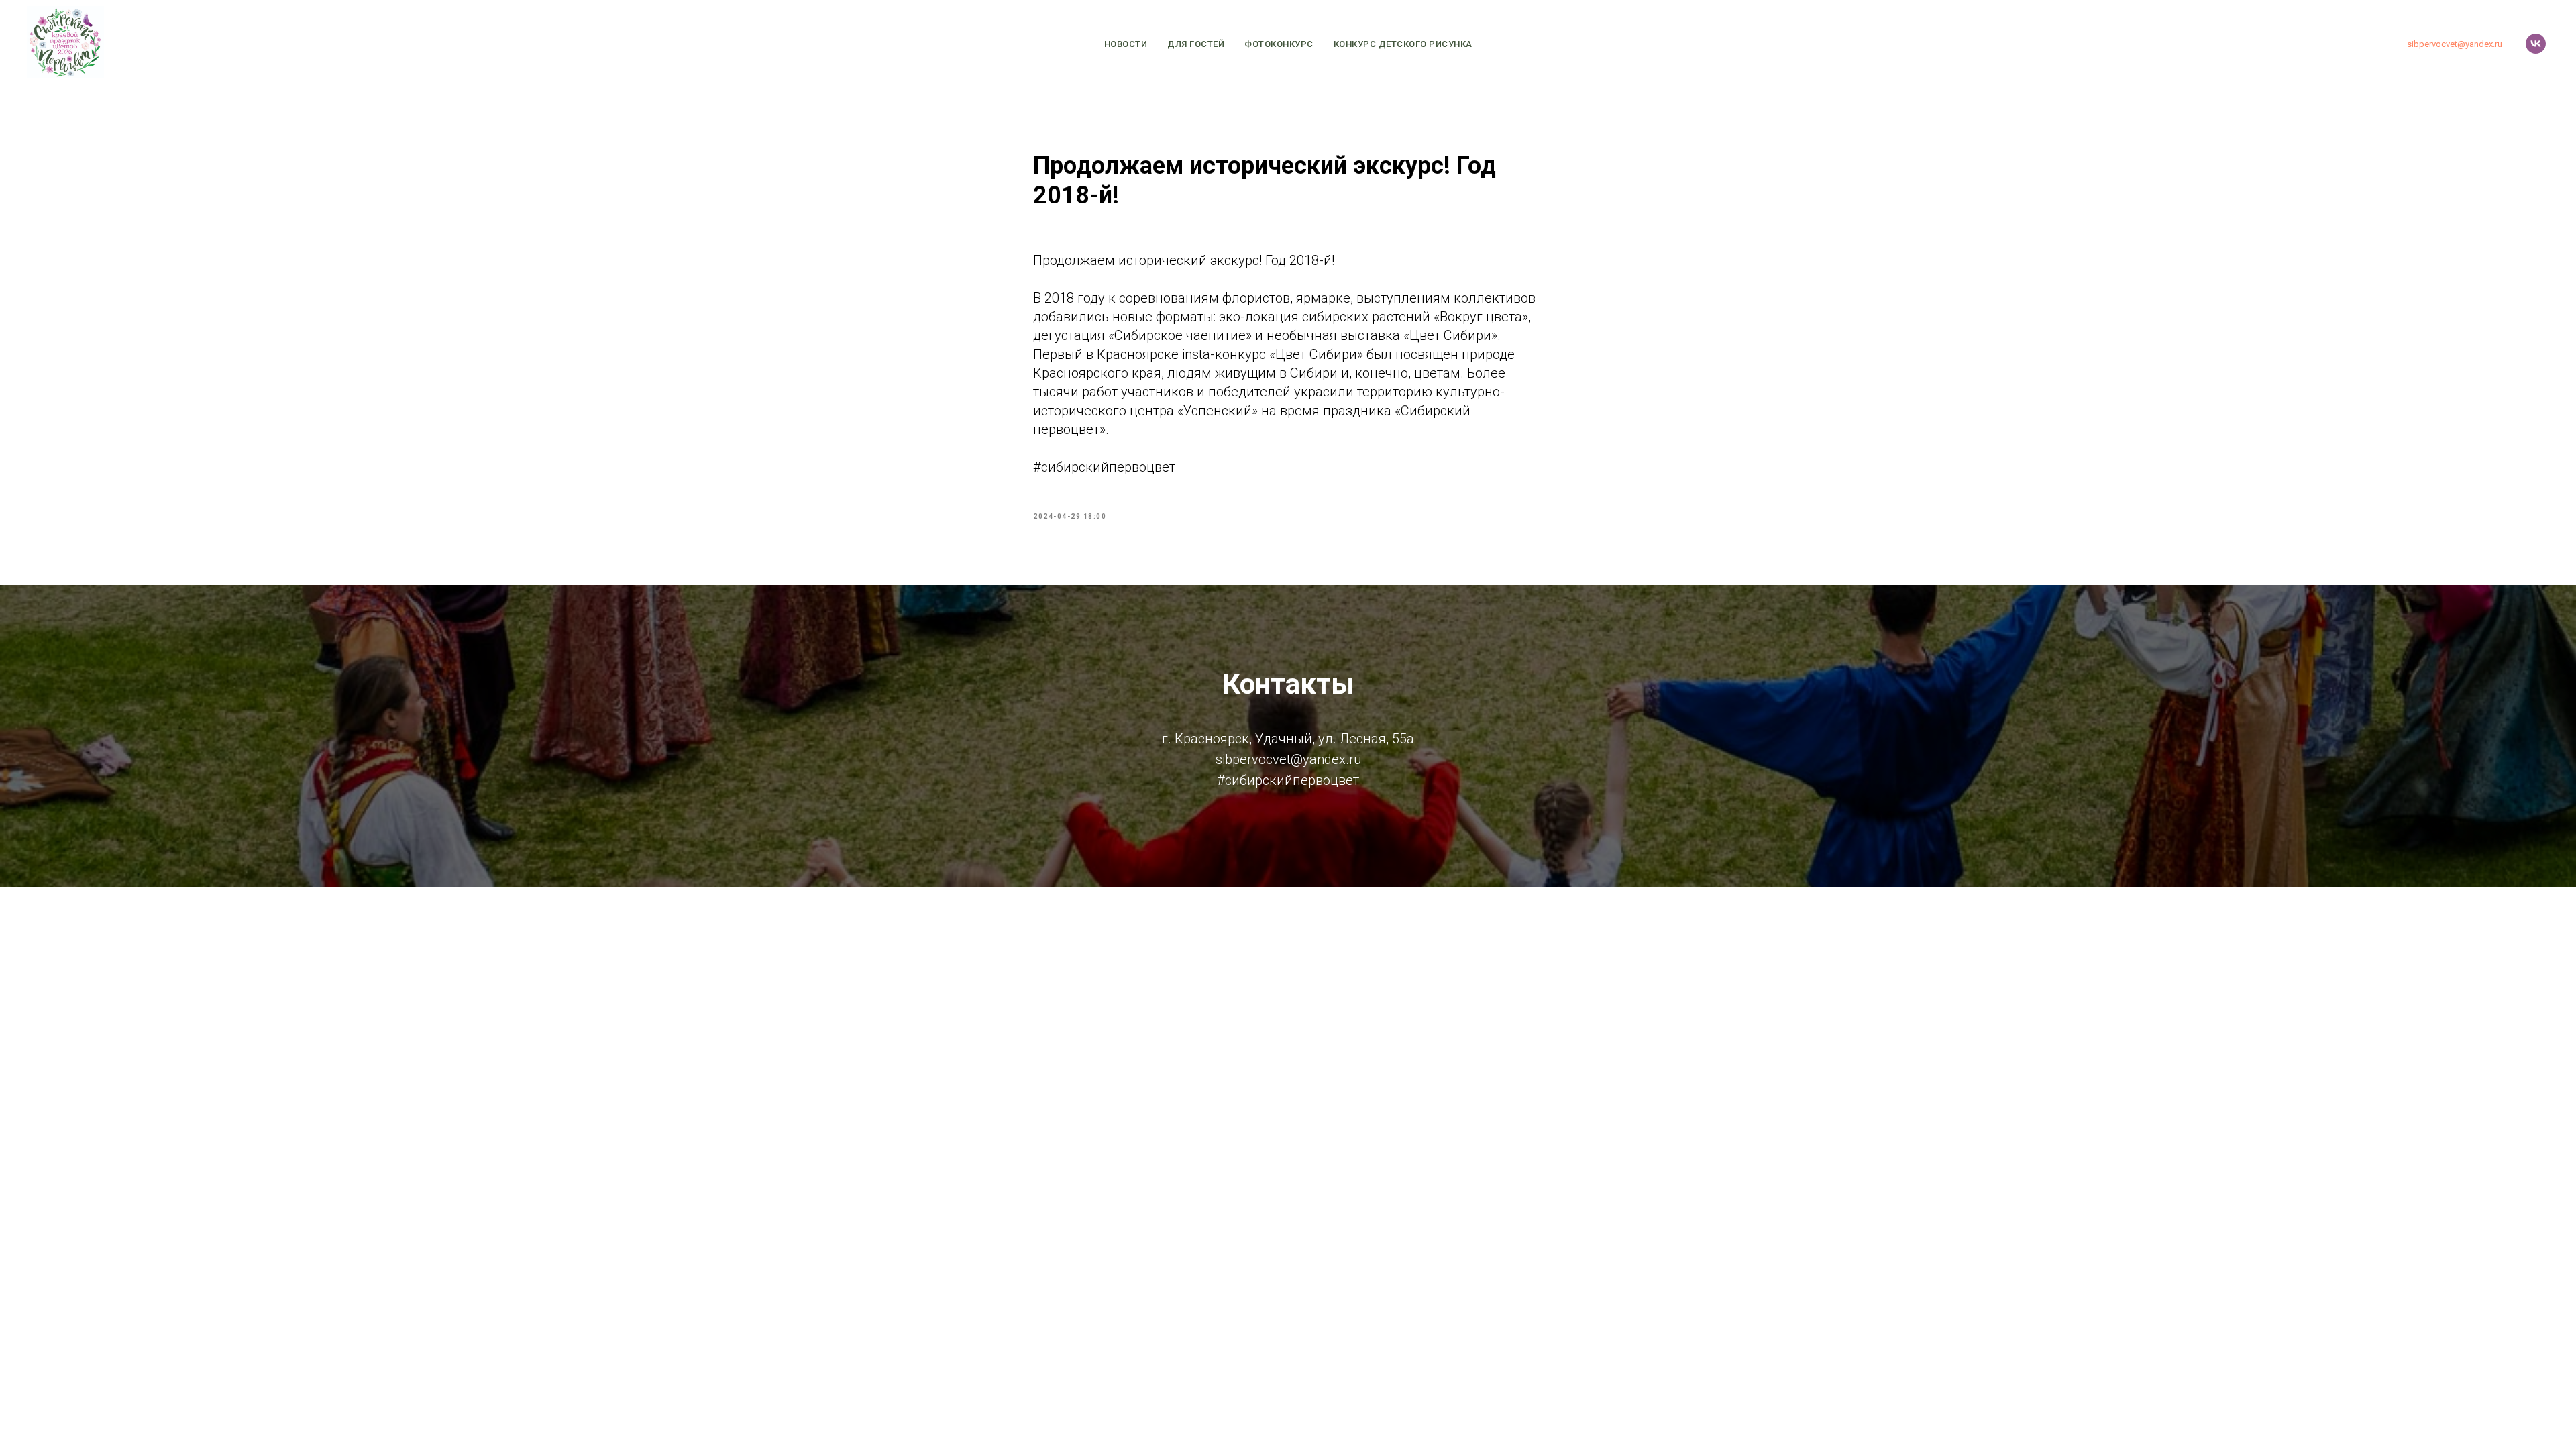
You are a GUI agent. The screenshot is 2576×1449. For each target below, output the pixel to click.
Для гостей (1196, 44)
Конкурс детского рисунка (1403, 44)
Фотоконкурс (1279, 44)
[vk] (2536, 44)
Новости (1126, 44)
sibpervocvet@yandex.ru (2455, 44)
